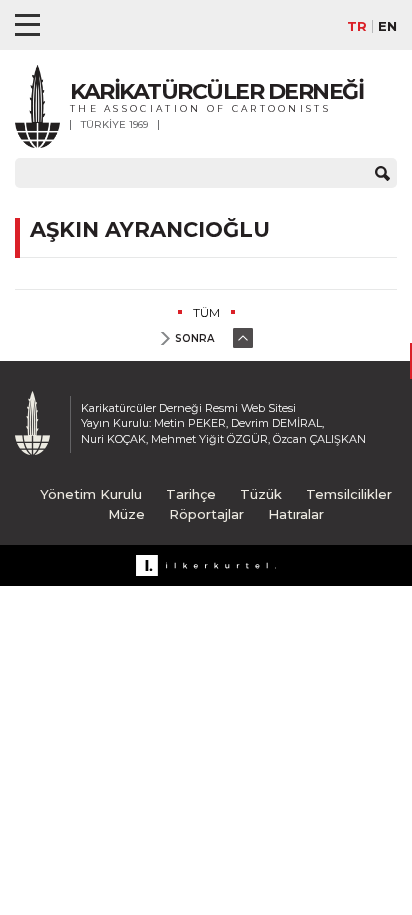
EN (387, 26)
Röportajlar (206, 514)
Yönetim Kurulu (91, 494)
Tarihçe (191, 494)
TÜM (206, 312)
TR (357, 26)
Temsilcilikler (349, 494)
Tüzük (261, 494)
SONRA (194, 338)
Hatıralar (296, 514)
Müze (126, 514)
